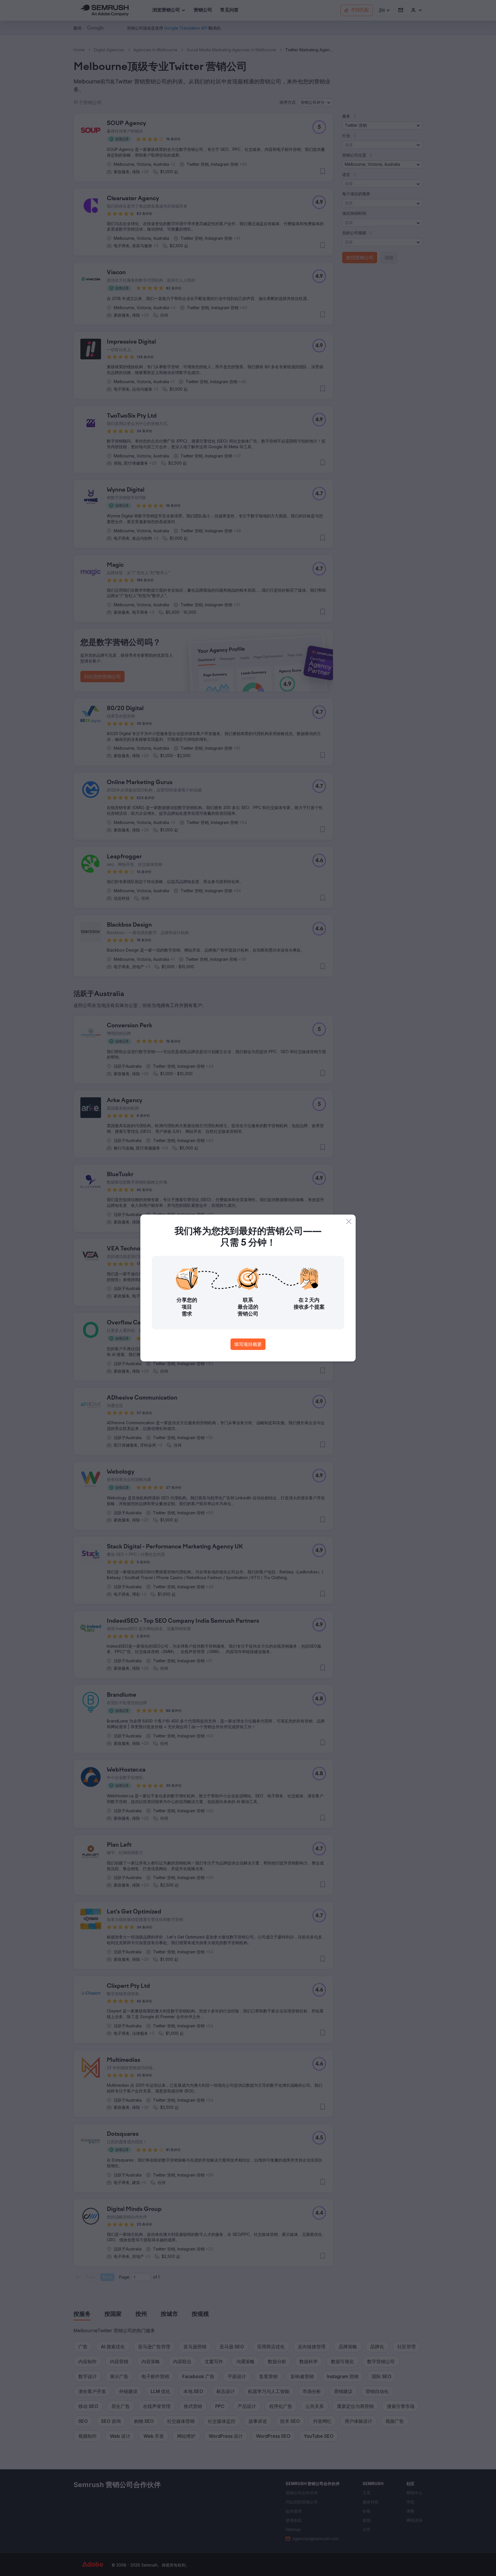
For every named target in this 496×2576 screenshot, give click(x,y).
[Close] (349, 1221)
